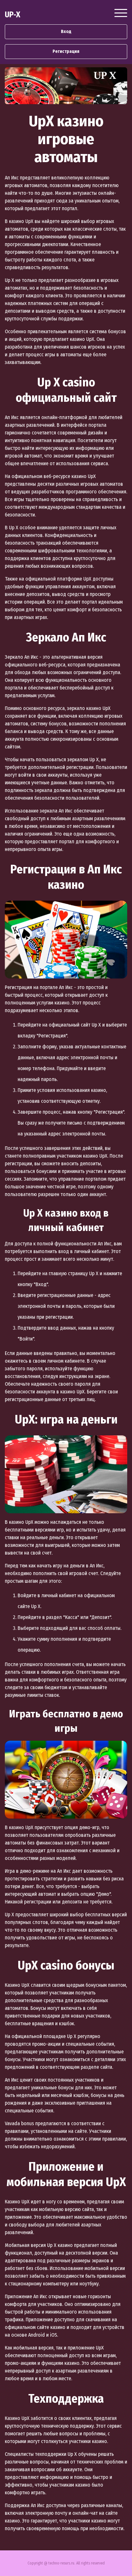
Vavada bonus (19, 2123)
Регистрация (66, 51)
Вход (66, 32)
